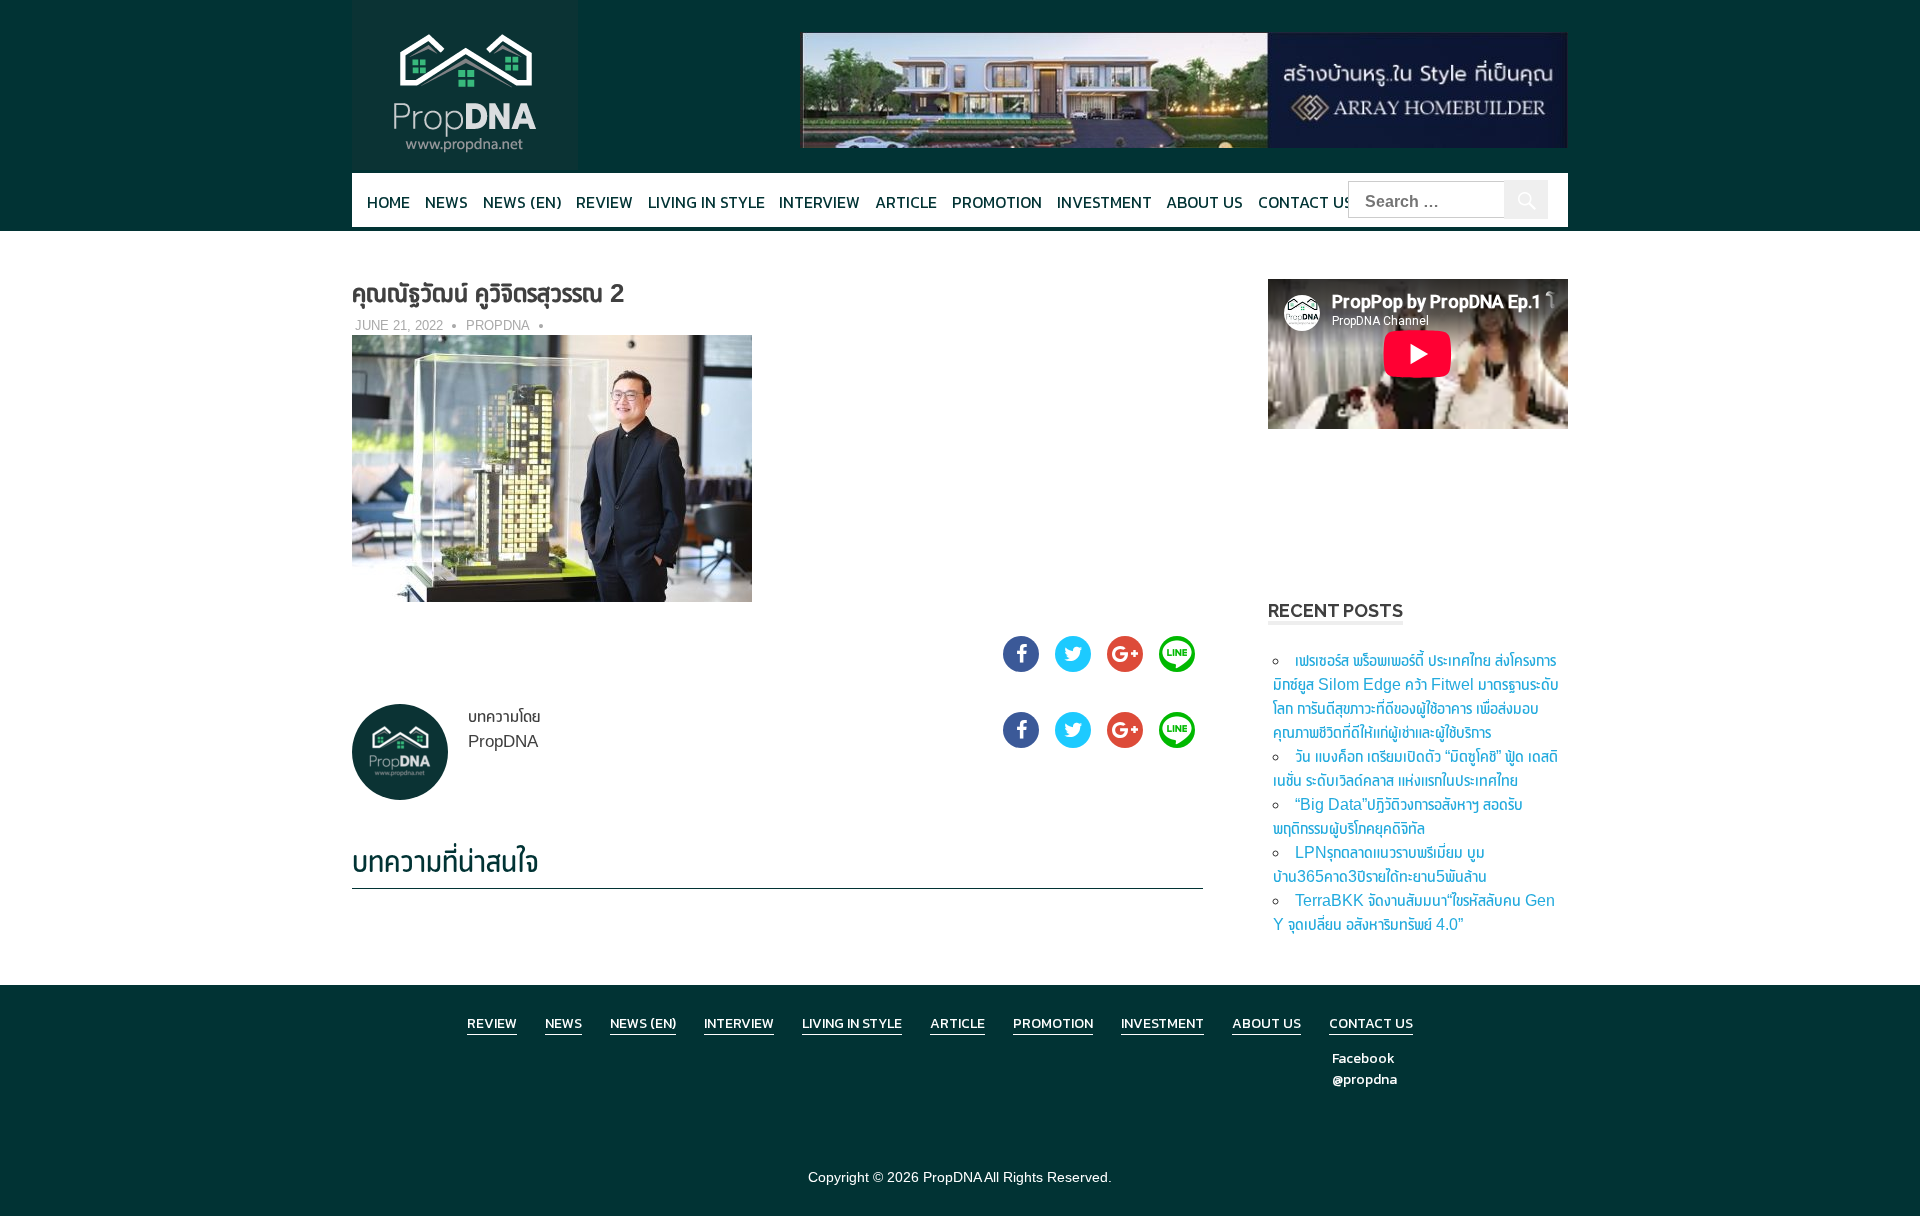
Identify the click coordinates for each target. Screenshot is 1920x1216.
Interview (819, 202)
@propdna (1364, 1079)
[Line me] (1177, 666)
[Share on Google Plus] (1125, 666)
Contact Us (1305, 202)
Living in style (706, 202)
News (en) (522, 202)
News (446, 202)
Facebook (1363, 1058)
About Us (1204, 202)
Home (388, 202)
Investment (1104, 202)
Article (906, 202)
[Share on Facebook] (1021, 666)
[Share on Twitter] (1073, 666)
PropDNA (498, 325)
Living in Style (852, 1023)
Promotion (997, 202)
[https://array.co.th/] (1184, 88)
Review (604, 202)
